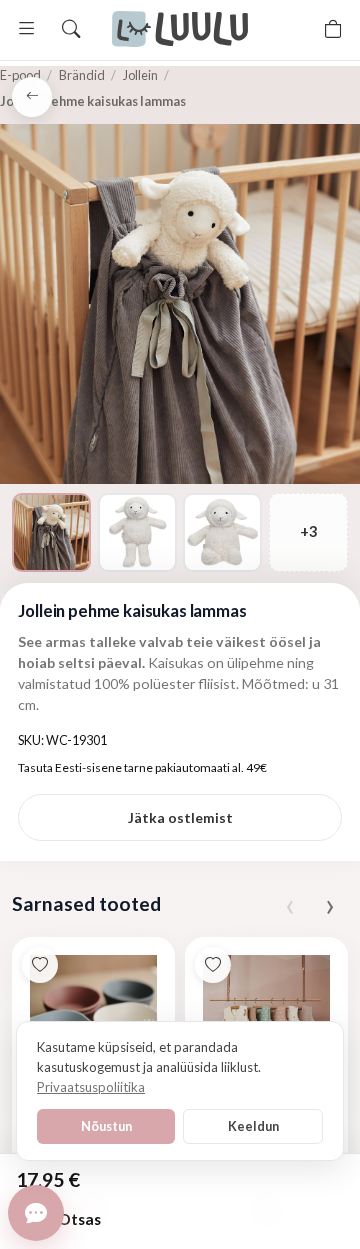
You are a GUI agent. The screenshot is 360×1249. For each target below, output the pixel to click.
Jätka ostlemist (180, 817)
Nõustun (106, 1126)
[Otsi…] (71, 29)
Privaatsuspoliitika (91, 1087)
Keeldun (253, 1126)
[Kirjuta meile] (36, 1213)
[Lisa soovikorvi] (40, 965)
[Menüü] (27, 29)
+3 (308, 531)
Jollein (140, 75)
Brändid (82, 75)
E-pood (20, 75)
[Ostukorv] (333, 29)
